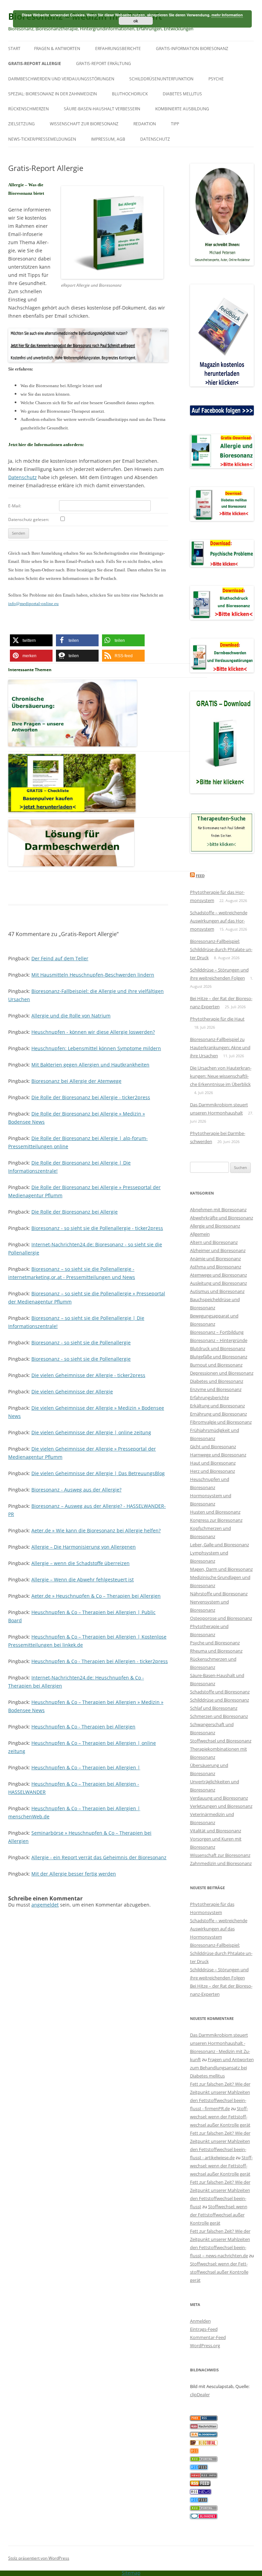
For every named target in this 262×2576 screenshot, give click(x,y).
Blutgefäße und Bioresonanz (219, 1357)
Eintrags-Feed (204, 2329)
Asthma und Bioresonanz (216, 1267)
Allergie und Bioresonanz (215, 1226)
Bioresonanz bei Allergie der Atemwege (76, 1081)
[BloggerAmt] (204, 2435)
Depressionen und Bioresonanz (222, 1373)
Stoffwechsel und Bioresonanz (221, 1741)
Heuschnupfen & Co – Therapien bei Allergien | (86, 1767)
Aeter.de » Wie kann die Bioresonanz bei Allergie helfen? (96, 1530)
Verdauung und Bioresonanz (219, 1798)
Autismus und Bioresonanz (217, 1291)
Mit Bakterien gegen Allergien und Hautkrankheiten (90, 1065)
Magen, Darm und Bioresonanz (221, 1569)
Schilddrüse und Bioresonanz (220, 1700)
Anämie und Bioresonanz (215, 1259)
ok (136, 21)
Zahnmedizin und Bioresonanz (221, 1863)
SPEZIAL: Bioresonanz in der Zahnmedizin (53, 94)
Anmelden (200, 2321)
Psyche (216, 79)
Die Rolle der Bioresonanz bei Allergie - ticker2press (91, 1097)
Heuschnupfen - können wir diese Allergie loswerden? (93, 1032)
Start (14, 49)
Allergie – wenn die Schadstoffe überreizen (81, 1563)
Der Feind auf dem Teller (60, 958)
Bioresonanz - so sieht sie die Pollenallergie (81, 1342)
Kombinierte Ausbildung (182, 109)
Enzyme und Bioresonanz (216, 1389)
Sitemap (131, 2573)
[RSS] (194, 2452)
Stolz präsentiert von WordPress (39, 2558)
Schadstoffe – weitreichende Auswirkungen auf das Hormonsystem (219, 921)
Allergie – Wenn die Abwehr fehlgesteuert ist (83, 1579)
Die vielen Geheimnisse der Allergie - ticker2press (88, 1375)
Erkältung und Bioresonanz (217, 1406)
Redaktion (145, 124)
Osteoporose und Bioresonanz (221, 1618)
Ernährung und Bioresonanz (219, 1414)
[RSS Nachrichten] (204, 2476)
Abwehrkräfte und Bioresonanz (222, 1218)
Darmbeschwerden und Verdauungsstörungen (61, 79)
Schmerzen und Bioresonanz (219, 1716)
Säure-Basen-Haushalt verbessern (102, 109)
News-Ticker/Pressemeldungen (42, 139)
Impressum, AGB (108, 139)
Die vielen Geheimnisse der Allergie (72, 1392)
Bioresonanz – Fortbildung (217, 1332)
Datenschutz (155, 139)
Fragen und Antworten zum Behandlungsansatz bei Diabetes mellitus (222, 2068)
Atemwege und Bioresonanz (219, 1275)
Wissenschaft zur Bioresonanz (84, 124)
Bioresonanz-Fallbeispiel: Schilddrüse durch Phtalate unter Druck (221, 949)
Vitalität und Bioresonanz (216, 1831)
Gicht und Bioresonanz (213, 1447)
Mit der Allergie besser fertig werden (74, 1874)
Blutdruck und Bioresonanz (218, 1348)
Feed (200, 876)
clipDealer (200, 2395)
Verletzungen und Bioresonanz (221, 1806)
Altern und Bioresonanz (214, 1242)
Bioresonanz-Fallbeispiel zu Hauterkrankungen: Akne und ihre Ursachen (220, 1047)
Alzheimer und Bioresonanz (218, 1250)
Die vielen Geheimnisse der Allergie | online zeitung (91, 1432)
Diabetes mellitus (182, 94)
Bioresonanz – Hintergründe (219, 1340)
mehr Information (227, 15)
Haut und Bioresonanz (213, 1463)
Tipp (175, 124)
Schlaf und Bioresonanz (214, 1708)
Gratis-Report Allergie (35, 64)
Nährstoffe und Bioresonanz (219, 1594)
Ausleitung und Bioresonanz (219, 1283)
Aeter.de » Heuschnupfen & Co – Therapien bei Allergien (96, 1596)
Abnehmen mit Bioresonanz (218, 1210)
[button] (31, 640)
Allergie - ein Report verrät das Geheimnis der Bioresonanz (99, 1857)
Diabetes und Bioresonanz (217, 1381)
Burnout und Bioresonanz (216, 1365)
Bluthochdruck (130, 94)
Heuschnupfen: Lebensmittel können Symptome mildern (96, 1048)
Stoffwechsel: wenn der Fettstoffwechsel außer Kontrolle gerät (220, 2117)
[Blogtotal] (204, 2444)
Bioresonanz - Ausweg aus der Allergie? (76, 1490)
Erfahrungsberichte (118, 49)
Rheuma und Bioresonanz (216, 1651)
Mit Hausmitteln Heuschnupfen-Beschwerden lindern (93, 975)
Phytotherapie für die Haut (217, 1019)
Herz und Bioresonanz (213, 1471)
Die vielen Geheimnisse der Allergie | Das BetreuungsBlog (98, 1473)
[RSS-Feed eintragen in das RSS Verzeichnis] (204, 2419)
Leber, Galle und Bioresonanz (220, 1545)
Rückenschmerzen (28, 109)
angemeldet (45, 1905)
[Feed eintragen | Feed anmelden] (200, 2484)
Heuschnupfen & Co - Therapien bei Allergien (83, 1727)
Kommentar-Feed (208, 2337)
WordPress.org (205, 2345)
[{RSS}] (204, 2460)
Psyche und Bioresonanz (215, 1643)
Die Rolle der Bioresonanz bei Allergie (75, 1212)
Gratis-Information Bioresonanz (192, 49)
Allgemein (200, 1234)
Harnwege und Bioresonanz (218, 1455)
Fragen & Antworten (57, 49)
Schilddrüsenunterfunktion (161, 79)
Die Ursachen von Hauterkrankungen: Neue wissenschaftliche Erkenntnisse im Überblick (221, 1076)
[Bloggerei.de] (204, 2517)
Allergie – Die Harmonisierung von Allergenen (84, 1547)
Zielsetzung (21, 124)
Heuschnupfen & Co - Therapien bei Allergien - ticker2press (100, 1661)
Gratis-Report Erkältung (104, 64)
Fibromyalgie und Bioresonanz (221, 1422)
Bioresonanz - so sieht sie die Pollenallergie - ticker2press (97, 1228)
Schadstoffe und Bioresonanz (220, 1692)
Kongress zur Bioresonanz (216, 1520)
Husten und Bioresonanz (215, 1512)
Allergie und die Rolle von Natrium (71, 1016)
